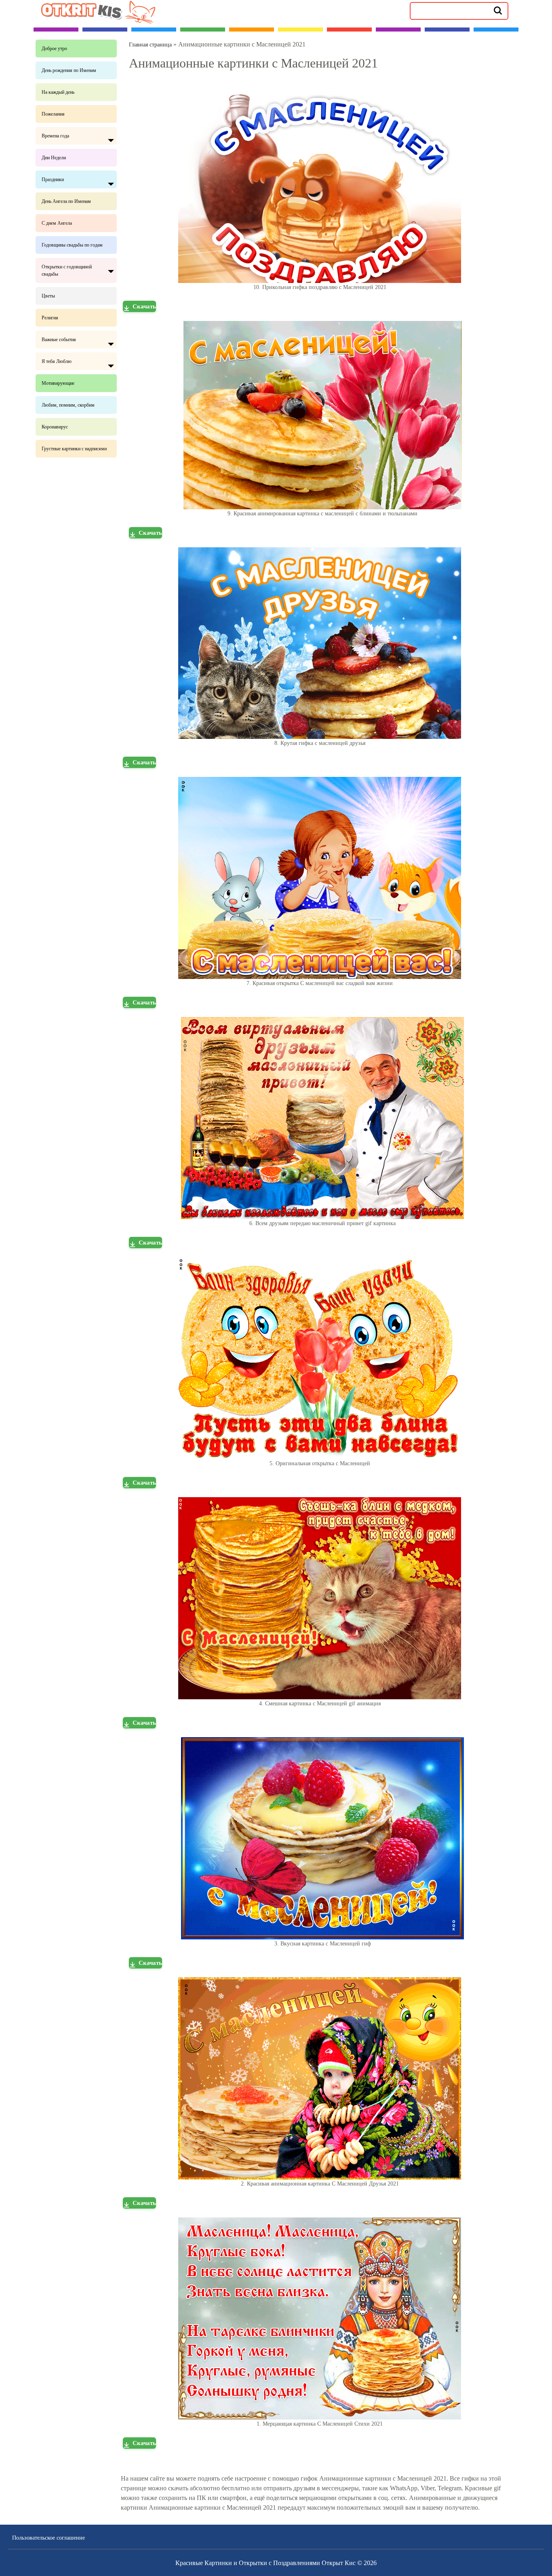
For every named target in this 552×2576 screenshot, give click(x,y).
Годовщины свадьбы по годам (72, 245)
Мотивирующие (58, 383)
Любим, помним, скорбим (68, 405)
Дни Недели (54, 158)
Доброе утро (54, 49)
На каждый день (58, 92)
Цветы (48, 296)
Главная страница (150, 45)
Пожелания (53, 114)
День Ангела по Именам (66, 201)
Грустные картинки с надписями (74, 449)
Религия (50, 318)
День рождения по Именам (69, 70)
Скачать (144, 306)
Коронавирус (55, 427)
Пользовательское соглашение (48, 2538)
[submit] (498, 10)
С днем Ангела (57, 223)
